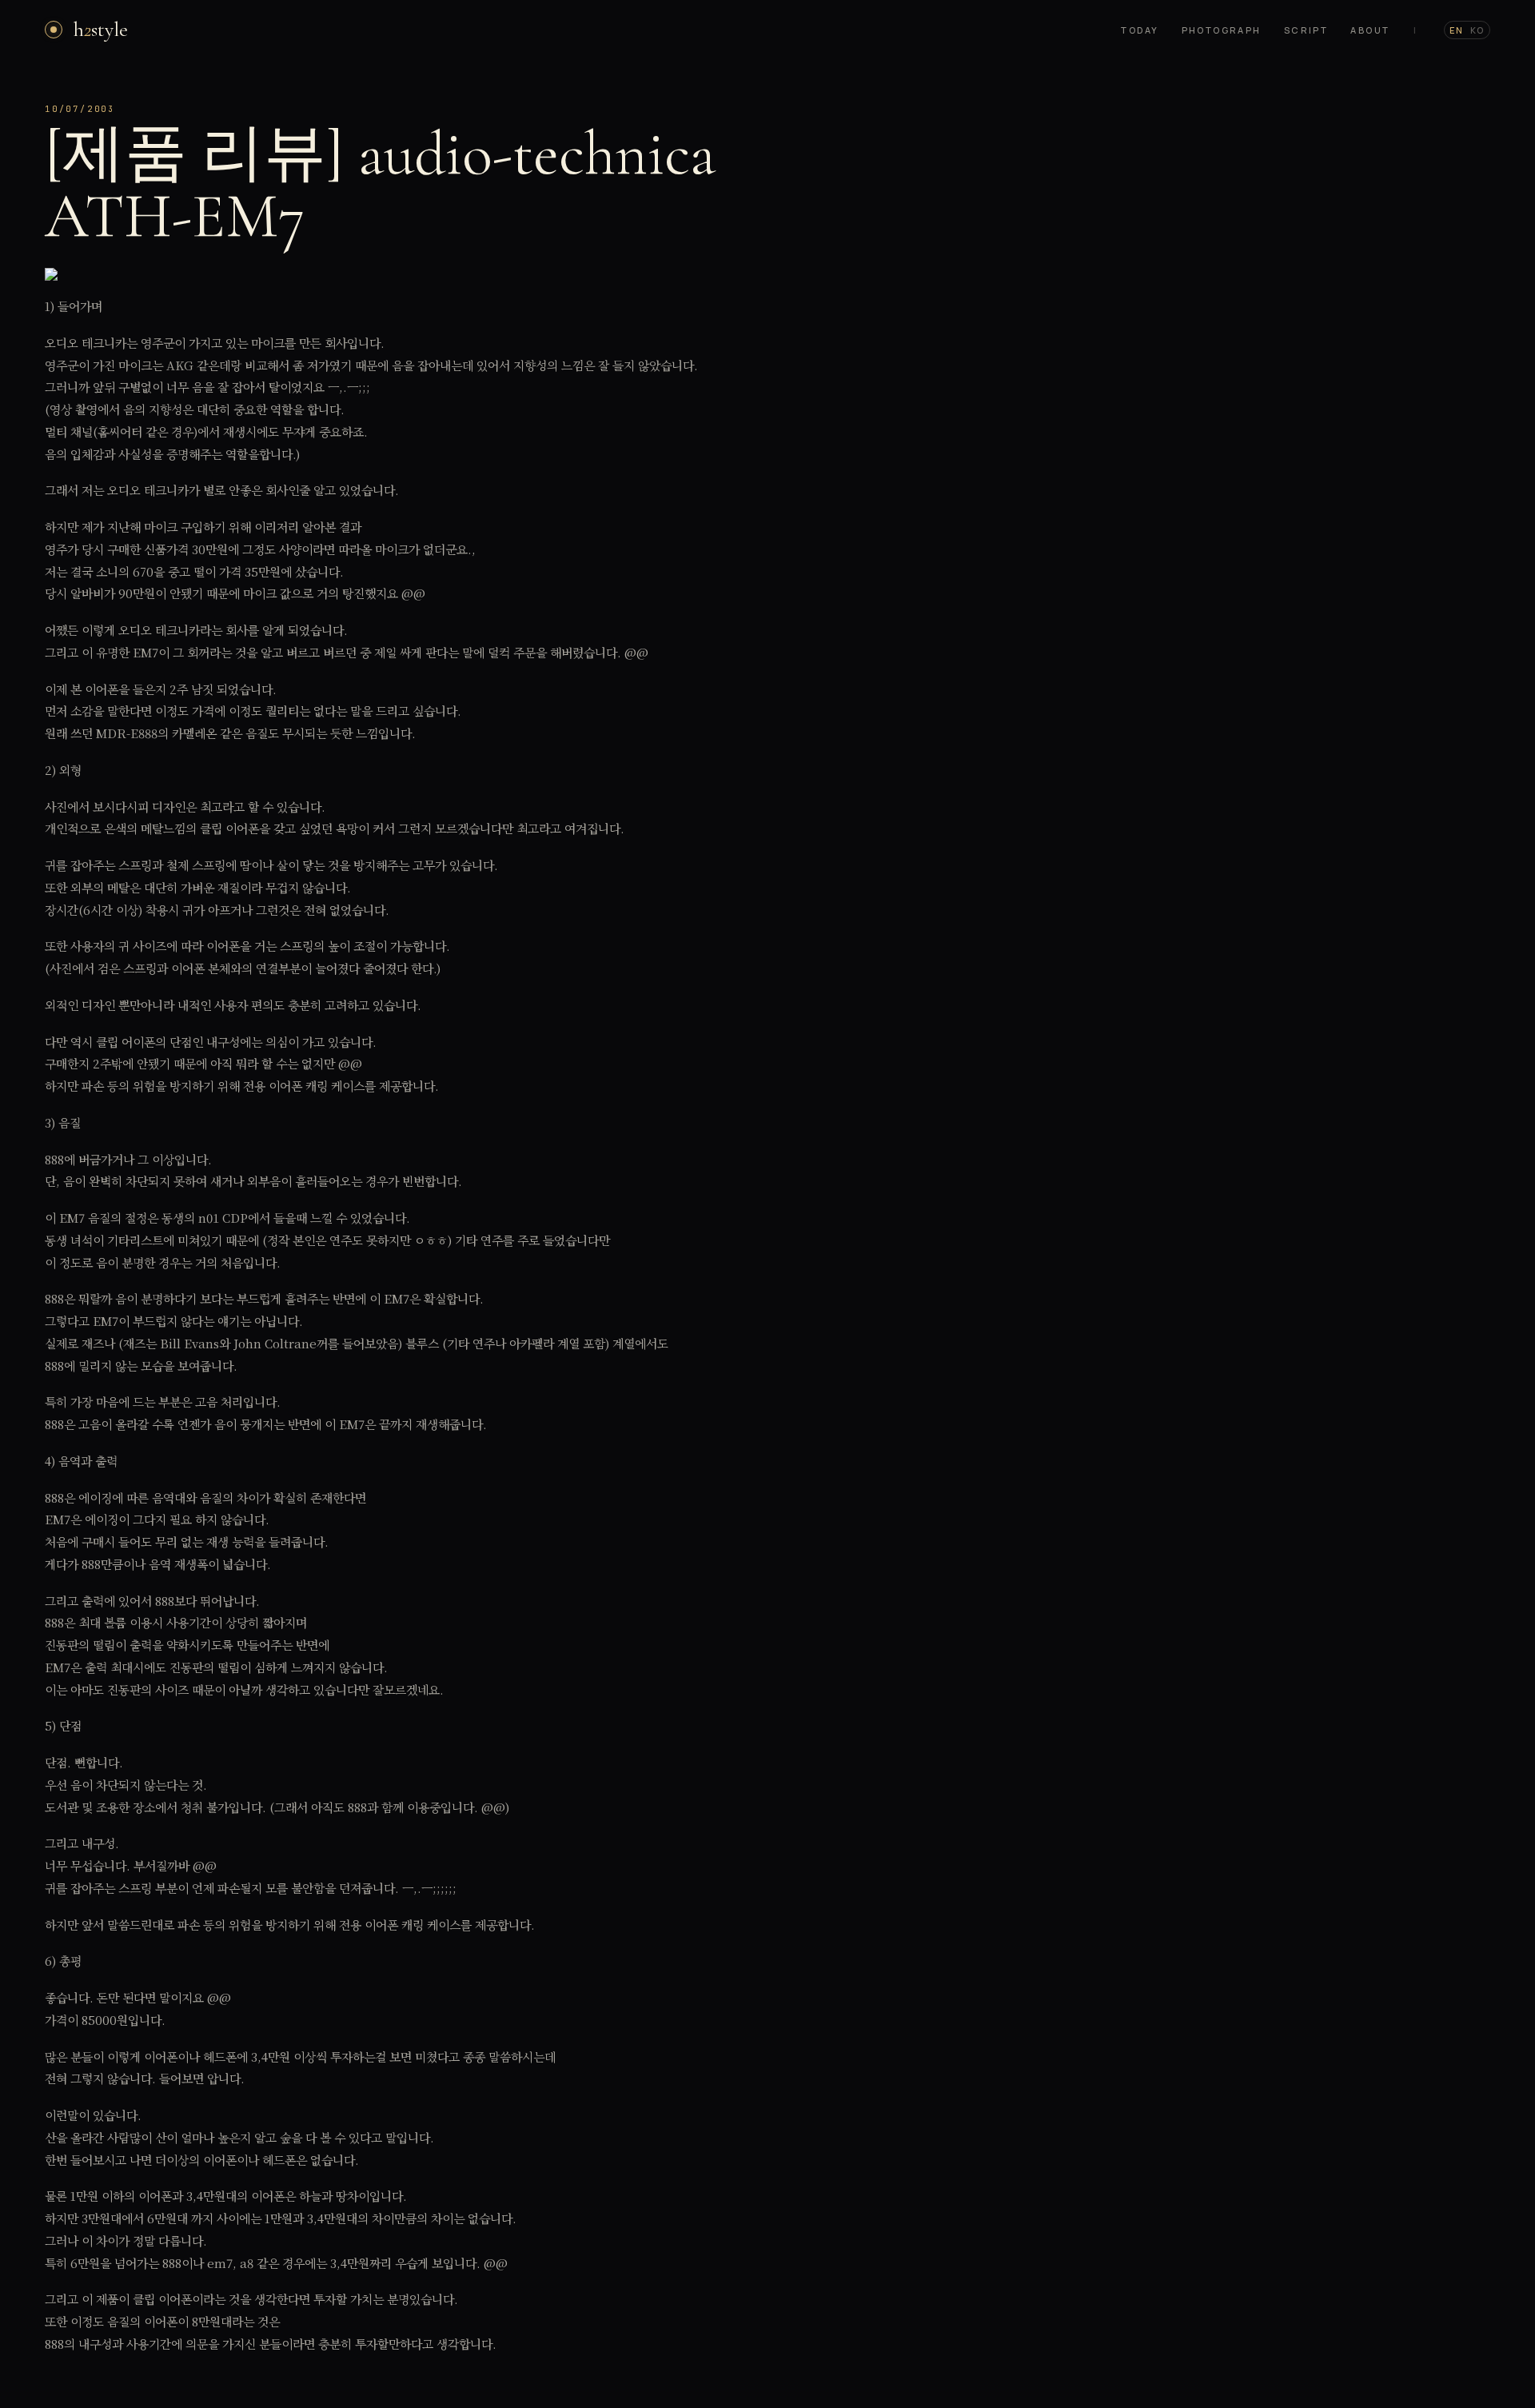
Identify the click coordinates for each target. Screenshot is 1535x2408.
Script (1306, 30)
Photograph (1222, 30)
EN (1457, 30)
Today (1140, 30)
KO (1477, 30)
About (1370, 30)
